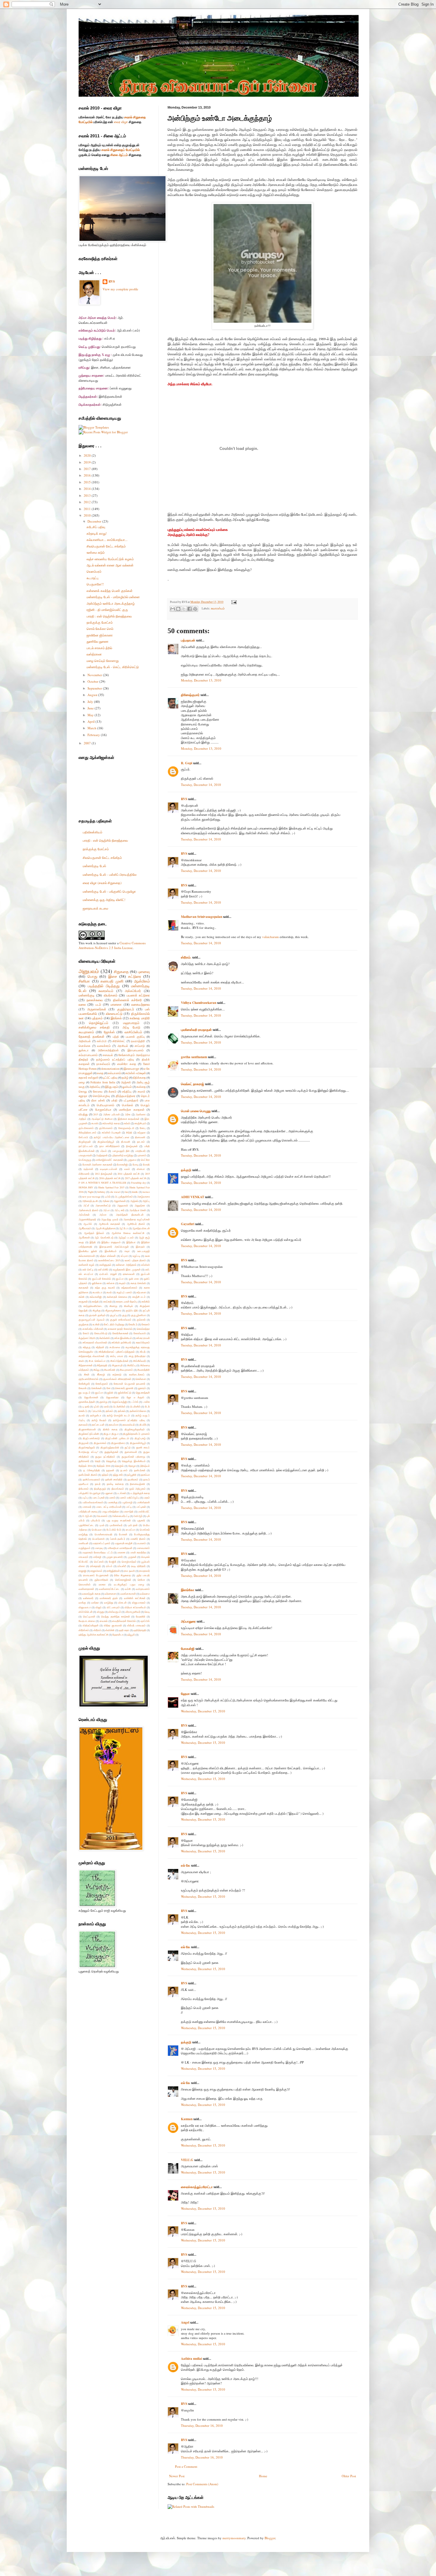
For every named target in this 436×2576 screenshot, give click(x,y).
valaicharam (270, 937)
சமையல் (108, 1055)
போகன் (123, 1534)
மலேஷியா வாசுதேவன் (120, 1548)
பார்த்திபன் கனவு (88, 1511)
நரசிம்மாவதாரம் (92, 1479)
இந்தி (93, 1242)
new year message (91, 1197)
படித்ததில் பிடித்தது (104, 986)
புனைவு (144, 972)
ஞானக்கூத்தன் (87, 1402)
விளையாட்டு (114, 1014)
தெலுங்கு (111, 1461)
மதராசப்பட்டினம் (102, 1543)
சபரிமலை (115, 1347)
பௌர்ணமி (98, 1539)
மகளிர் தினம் (138, 1539)
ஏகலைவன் (129, 1274)
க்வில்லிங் (105, 1338)
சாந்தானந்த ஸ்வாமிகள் (92, 1356)
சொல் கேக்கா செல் (100, 629)
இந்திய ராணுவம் (111, 1242)
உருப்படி (136, 1256)
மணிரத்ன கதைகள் (132, 1110)
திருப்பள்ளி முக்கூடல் (117, 1438)
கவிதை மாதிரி (140, 1018)
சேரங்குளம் (102, 1384)
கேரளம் (146, 1324)
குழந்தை (83, 1324)
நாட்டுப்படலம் (86, 1146)
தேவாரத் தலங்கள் (92, 1036)
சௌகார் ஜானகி (124, 1388)
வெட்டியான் (89, 1616)
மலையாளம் (143, 1548)
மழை (82, 1082)
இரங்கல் (116, 1018)
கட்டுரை (135, 976)
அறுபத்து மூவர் (110, 1219)
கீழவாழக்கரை (113, 1310)
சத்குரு (87, 1347)
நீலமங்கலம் (118, 1489)
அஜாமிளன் (120, 1201)
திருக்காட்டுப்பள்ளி (89, 1434)
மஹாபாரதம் (131, 1023)
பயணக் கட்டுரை (138, 995)
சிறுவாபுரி (117, 1365)
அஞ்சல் (134, 1201)
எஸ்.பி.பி (102, 1041)
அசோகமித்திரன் (108, 1050)
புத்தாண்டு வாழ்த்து (122, 1155)
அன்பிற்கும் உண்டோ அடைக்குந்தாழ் (111, 603)
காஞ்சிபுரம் (140, 1123)
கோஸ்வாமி (140, 1333)
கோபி (86, 1333)
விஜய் (99, 1607)
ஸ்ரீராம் (97, 1630)
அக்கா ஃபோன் (112, 1114)
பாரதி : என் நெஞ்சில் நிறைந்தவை (109, 616)
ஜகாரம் (142, 1388)
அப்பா (106, 1210)
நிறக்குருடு (100, 1489)
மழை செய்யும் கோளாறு (103, 661)
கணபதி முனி (112, 981)
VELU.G (187, 2160)
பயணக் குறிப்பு (135, 1037)
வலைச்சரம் (104, 1046)
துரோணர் (84, 1461)
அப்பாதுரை (188, 1621)
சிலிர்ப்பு (132, 1365)
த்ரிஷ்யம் (145, 1466)
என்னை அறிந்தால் (126, 1265)
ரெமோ (141, 1580)
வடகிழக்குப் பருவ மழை (129, 1584)
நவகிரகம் (133, 1479)
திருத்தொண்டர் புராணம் (136, 1434)
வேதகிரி (141, 1616)
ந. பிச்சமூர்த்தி (92, 1470)
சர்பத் (143, 1352)
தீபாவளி (126, 1142)
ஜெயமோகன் (91, 1397)
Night (90, 1192)
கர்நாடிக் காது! (97, 533)
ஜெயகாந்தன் (143, 1393)
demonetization (110, 1069)
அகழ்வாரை (143, 1197)
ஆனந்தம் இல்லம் (94, 1233)
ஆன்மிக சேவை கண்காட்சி (128, 1233)
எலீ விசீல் (103, 1269)
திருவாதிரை (118, 1443)
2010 (88, 515)
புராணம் (142, 1155)
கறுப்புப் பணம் (124, 1292)
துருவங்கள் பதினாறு (133, 1457)
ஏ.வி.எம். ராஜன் (108, 1274)
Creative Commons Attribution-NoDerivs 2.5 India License (112, 945)
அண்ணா (141, 1114)
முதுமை (132, 1160)
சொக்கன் (97, 1388)
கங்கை (110, 1283)
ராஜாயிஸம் (96, 1571)
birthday (101, 1192)
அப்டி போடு (132, 1027)
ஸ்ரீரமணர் (84, 1174)
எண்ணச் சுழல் (86, 1265)
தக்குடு (186, 1170)
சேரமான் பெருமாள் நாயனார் (129, 1384)
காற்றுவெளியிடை (93, 1306)
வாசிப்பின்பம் (133, 1032)
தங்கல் (121, 1411)
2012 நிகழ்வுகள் (104, 1174)
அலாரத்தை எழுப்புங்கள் (137, 1219)
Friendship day (139, 1183)
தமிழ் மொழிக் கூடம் (118, 1415)
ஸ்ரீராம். (186, 957)
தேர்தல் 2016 (104, 1466)
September (95, 688)
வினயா (141, 1169)
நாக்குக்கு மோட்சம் (100, 622)
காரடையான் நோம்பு (127, 1301)
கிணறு (113, 1306)
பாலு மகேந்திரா (111, 1511)
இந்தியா (131, 1242)
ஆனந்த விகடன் (141, 1228)
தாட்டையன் (98, 1425)
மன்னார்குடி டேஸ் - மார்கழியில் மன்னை (113, 597)
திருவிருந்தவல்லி (110, 1447)
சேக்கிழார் (84, 1384)
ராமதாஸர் (144, 1571)
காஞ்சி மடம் (139, 1297)
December (95, 521)
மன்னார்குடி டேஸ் (94, 866)
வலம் (127, 1169)
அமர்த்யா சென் (138, 1210)
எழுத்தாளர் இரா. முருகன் (127, 1269)
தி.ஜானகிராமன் (87, 1429)
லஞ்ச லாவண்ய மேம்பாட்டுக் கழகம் (110, 559)
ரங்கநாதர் (96, 1566)
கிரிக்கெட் (119, 1041)
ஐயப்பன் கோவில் (102, 1279)
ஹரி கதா (124, 1630)
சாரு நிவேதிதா (137, 1356)
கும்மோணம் (106, 1128)
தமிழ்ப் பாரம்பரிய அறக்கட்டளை (112, 1137)
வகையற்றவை (141, 1004)
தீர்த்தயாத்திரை (126, 1096)
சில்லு (97, 1370)
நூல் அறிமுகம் (137, 1489)
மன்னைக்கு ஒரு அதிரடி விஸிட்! (104, 900)
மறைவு (99, 1548)
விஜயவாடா (85, 1607)
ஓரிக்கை (97, 1283)
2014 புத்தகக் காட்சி (129, 1174)
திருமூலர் (84, 1443)
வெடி (147, 1612)
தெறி (98, 1461)
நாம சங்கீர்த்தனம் (110, 1146)
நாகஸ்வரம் (103, 1064)
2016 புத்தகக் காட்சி (110, 1178)
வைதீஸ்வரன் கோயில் (124, 1621)
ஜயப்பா (99, 1393)
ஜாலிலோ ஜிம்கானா (100, 635)
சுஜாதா (83, 1096)
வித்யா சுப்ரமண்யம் (135, 1607)
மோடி (136, 1164)
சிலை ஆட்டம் (119, 155)
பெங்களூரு (85, 1160)
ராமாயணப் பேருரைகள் (96, 1575)
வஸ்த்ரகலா (94, 654)
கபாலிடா (97, 1292)
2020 (88, 455)
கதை (100, 1073)
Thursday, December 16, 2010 (202, 2425)
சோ (109, 1388)
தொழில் (119, 1466)
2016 (88, 475)
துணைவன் (131, 1452)
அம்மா (103, 1215)
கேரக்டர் (133, 1324)
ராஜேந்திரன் (113, 1571)
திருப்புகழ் (140, 1438)
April (92, 721)
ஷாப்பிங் (145, 1621)
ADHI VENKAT (192, 1197)
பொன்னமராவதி (104, 1534)
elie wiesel (115, 1192)
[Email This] (173, 609)
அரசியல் (123, 1046)
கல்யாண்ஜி (96, 1297)
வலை (82, 1004)
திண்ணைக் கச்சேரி (127, 1000)
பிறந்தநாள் (102, 1155)
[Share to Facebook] (190, 609)
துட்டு (128, 1447)
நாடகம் (141, 1142)
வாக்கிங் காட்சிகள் (135, 1598)
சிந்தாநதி (102, 1365)
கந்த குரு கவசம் (105, 1288)
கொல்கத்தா (143, 1329)
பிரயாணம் (102, 1516)
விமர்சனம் (111, 995)
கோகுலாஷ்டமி (126, 1128)
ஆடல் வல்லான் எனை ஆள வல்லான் (110, 565)
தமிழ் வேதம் (99, 1420)
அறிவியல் (85, 1041)
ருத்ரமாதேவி (101, 1580)
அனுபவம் (89, 971)
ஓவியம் (127, 1087)
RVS (184, 799)
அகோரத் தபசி (90, 1201)
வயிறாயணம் (143, 1589)
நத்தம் (105, 1475)
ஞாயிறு (103, 1402)
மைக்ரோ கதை (127, 1064)
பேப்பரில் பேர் (114, 1530)
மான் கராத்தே (138, 1552)
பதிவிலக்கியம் (93, 832)
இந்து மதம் (112, 1087)
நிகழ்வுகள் (132, 1146)
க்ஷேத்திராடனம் (87, 1132)
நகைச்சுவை (95, 1000)
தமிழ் (125, 1078)
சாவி (81, 1361)
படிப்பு (85, 1498)
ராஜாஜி (82, 1571)
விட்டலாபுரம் (113, 1607)
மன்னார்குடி (87, 995)
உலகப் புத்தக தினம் (135, 1260)
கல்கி (82, 1297)
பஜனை (109, 1493)
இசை (113, 976)
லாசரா (102, 1584)
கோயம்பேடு (101, 1333)
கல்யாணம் (114, 1073)
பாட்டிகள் (141, 1507)
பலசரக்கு (113, 1502)
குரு (124, 1315)
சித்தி (129, 1132)
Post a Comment (186, 2466)
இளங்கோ (188, 1590)
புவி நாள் (133, 1525)
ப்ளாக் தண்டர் (118, 1539)
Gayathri (188, 1224)
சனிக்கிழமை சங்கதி (94, 1027)
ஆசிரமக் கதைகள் (109, 1224)
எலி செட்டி (88, 1269)
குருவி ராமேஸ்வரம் (121, 1320)
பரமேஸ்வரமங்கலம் (93, 1502)
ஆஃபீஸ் (88, 1224)
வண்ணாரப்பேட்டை (109, 1589)
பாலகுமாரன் (85, 1155)
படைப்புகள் (99, 1498)
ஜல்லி (110, 1393)
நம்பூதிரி (132, 1475)
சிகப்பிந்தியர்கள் (119, 1361)
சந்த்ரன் (100, 1347)
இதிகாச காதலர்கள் (129, 1119)
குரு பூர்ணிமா (139, 1315)
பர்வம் (104, 1151)
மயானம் (141, 1543)
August (93, 695)
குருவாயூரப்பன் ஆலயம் (92, 1320)
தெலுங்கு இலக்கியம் (134, 1461)
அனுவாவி (123, 1205)
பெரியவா (97, 1530)
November (95, 675)
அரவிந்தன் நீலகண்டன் (130, 1215)
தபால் (82, 1415)
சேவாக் (83, 1388)
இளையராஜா (132, 1069)
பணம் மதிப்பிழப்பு (129, 1498)
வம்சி (128, 1589)
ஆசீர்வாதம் (85, 1228)
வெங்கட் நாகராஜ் (192, 1084)
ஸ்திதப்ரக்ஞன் (91, 1625)
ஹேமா (185, 1694)
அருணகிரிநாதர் (87, 1219)
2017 (88, 469)
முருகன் (132, 1557)
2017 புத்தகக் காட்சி (136, 1178)
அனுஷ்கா (140, 1205)
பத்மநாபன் (188, 640)
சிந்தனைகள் (86, 1365)
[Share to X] (184, 609)
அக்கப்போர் (133, 991)
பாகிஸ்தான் (143, 1502)
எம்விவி (145, 1265)
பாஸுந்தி (128, 1511)
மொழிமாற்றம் (129, 1562)
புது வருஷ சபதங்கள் (119, 1520)
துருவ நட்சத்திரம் (105, 1457)
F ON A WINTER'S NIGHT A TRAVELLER (102, 1183)
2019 (88, 462)
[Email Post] (233, 602)
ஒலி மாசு (134, 1279)
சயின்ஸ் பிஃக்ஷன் (111, 1132)
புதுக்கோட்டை (86, 1525)
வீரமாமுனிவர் (133, 1612)
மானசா (121, 1552)
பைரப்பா (130, 1530)
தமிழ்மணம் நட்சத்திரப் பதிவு (115, 1059)
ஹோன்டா (118, 1635)
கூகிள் (96, 1324)
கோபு (143, 1128)
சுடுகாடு (117, 1374)
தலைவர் (83, 1425)
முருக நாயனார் (115, 1557)
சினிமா (84, 981)
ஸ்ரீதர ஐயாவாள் (113, 1625)
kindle (135, 1192)
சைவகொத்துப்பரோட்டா (197, 2187)
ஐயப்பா (120, 1279)
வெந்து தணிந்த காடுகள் (115, 1616)
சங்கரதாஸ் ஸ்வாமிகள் (95, 1342)
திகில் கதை (110, 1429)
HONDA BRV (86, 1187)
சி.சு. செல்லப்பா (97, 1361)
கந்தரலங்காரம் (129, 1288)
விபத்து (83, 1114)
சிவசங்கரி (110, 1370)
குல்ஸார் (141, 1320)
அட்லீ (86, 1205)
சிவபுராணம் (126, 1370)
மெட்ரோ (145, 1160)
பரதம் (147, 1498)
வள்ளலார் (88, 1598)
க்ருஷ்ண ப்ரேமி (87, 1338)
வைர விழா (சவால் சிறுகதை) (102, 883)
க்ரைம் (112, 1092)
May (91, 715)
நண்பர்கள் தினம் (88, 1475)
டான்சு (146, 1402)
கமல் (109, 1292)
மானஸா (116, 1004)
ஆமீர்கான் (84, 1237)
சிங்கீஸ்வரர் (140, 1361)
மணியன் (83, 1543)
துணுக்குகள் (111, 1452)
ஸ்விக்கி (110, 1630)
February (94, 735)
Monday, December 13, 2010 (201, 680)
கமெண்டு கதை (111, 1123)
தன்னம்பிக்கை (138, 1411)
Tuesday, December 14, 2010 (201, 785)
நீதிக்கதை (139, 1078)
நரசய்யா (145, 1475)
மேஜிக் (113, 1562)
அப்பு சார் (120, 1210)
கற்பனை (141, 1292)
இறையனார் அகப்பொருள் (114, 1247)
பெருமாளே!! (95, 584)
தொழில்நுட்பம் (99, 1023)
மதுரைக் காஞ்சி (124, 1543)
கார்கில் (146, 1301)
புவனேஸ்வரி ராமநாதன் (196, 1030)
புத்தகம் (97, 1018)
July (91, 702)
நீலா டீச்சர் (98, 1100)
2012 (88, 502)
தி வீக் (143, 1425)
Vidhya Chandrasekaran (199, 1003)
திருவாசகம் (100, 1443)
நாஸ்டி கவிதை (115, 1484)
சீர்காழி (101, 1374)
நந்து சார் (118, 1475)
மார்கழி (97, 1557)
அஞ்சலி (126, 1082)
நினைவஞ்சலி (137, 1484)
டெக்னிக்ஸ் (119, 1406)
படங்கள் (122, 1493)
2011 (88, 509)
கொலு (83, 1092)
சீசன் (87, 1374)
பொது (92, 976)
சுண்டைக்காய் (137, 1374)
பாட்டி (129, 1507)
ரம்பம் (109, 1566)
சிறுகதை (121, 972)
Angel (185, 2322)
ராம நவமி (129, 1571)
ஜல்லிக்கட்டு (125, 1393)
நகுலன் (110, 1470)
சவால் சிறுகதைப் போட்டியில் (121, 150)
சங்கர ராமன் (143, 1338)
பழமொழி (127, 1502)
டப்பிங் (135, 1402)
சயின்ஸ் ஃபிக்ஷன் (136, 1073)
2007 (88, 743)
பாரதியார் (140, 1151)
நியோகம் (84, 1489)
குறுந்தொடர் (126, 1009)
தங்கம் (109, 1411)
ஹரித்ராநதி (140, 1630)
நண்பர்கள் (140, 1470)
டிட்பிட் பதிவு (110, 1078)
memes (146, 1192)
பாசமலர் (87, 1507)
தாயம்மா (114, 1425)
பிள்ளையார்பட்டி (121, 1516)
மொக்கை (85, 1046)
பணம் (112, 1498)
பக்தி (114, 1100)
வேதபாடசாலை (87, 1621)
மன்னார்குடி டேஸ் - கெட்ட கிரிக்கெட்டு (113, 667)
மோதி (146, 1164)
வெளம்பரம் (94, 571)
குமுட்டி (114, 1315)
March (92, 728)
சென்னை (141, 1379)
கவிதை (141, 1087)
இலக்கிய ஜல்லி (88, 1251)
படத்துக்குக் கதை (140, 1493)
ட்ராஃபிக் (96, 1411)
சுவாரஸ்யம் (218, 608)
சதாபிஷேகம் (143, 1342)
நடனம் (124, 1470)
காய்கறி (108, 1301)
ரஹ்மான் (88, 1169)
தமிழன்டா (96, 1415)
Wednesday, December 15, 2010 (203, 1711)
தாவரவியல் (129, 1425)
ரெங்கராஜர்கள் (123, 1580)
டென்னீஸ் (135, 1406)
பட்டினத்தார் (131, 1100)
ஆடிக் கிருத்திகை (105, 1228)
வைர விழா (121, 122)
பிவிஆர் (138, 1516)
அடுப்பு (146, 1201)
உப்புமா (124, 1256)
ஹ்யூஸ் (131, 1635)
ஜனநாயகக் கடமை (96, 908)
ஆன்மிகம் (142, 981)
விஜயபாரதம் (139, 1603)
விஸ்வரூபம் (115, 1612)
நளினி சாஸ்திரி (114, 1479)
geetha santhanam (194, 1057)
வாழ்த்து (109, 1603)
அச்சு (128, 1114)
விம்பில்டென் (86, 1612)
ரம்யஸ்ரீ (122, 1566)
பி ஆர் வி (87, 1516)
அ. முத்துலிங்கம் (124, 1197)
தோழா (132, 1466)
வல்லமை (145, 1594)
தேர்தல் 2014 (85, 1466)
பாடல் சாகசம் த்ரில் (99, 648)
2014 (88, 489)
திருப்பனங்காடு (91, 1438)
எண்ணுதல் (105, 1265)
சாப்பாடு (140, 1046)
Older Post (349, 2476)
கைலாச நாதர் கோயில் (120, 1329)
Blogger (270, 2538)
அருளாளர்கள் (97, 1009)
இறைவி (140, 1247)
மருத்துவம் (85, 1548)
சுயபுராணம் (86, 1032)
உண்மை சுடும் (96, 552)
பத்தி (116, 1037)
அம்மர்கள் (84, 1215)
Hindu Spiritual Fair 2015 (111, 1187)
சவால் (141, 1092)
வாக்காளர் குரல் (109, 1598)
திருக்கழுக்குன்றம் (135, 1429)
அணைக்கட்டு (103, 1205)
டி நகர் (86, 1406)
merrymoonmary (234, 2538)
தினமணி (140, 1137)
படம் (98, 1004)
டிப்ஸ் (96, 1406)
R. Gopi (187, 763)
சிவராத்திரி (144, 1370)
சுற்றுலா (141, 1132)
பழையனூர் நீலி (121, 1151)
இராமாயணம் (136, 1050)
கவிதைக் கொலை (117, 1297)
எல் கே (186, 1865)
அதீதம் (82, 1119)
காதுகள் (83, 1301)
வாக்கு (82, 1603)
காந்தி (95, 1301)
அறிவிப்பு (95, 1087)
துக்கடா (84, 1050)
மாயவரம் (83, 1557)
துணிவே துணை (98, 641)
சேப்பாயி (83, 1137)
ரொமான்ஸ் (85, 1584)
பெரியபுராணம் (105, 1105)
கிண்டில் (128, 1306)
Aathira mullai (191, 2359)
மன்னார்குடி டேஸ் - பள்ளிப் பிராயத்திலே (110, 874)
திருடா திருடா (111, 1434)
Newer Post (177, 2476)
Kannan (187, 2119)
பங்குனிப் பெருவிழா (90, 1493)
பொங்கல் (128, 1105)
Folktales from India (103, 1082)
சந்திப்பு (127, 1092)
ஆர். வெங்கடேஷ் (104, 1237)
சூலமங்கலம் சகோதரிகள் (117, 1379)
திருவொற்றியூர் (106, 1142)
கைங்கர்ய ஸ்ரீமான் (93, 1329)
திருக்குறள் (85, 1142)
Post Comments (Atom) (202, 2484)
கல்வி (127, 1123)
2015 (88, 482)
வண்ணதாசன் (86, 1589)
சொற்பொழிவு (101, 1096)
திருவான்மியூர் (138, 1443)
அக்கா (106, 1201)
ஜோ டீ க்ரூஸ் (135, 1397)
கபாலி (95, 1123)
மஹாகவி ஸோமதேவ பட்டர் (97, 1552)
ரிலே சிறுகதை (122, 1575)
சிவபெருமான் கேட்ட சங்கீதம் (106, 546)
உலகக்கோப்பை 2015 (109, 1260)
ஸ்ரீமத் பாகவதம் (136, 1625)
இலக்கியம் (111, 1251)
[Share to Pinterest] (195, 609)
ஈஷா (127, 1251)
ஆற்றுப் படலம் (126, 1237)
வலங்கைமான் (128, 1594)
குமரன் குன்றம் (97, 1315)
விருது (101, 1612)
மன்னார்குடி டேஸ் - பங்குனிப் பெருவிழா (109, 891)
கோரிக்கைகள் (120, 1333)
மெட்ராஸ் (99, 1562)
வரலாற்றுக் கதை (91, 1594)
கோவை (98, 1092)
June (91, 708)
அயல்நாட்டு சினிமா (102, 1119)
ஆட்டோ (124, 1228)
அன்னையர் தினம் (89, 1210)
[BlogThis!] (178, 609)
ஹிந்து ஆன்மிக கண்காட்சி (93, 1635)
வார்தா (95, 1603)
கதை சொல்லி (138, 1283)
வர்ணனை (110, 1594)
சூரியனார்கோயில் (89, 1379)
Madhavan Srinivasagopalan (202, 917)
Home (263, 2476)
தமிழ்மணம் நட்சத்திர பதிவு (129, 1420)
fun (126, 1192)
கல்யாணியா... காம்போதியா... (107, 540)
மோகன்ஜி (188, 1649)
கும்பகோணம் (86, 1128)
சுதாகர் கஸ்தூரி (89, 1078)
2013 (88, 495)
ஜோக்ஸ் (109, 1032)
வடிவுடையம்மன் (109, 1169)
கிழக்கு (97, 1310)
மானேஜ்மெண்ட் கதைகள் (109, 1160)
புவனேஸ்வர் (116, 1525)
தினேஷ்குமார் (190, 695)
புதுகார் (141, 1520)
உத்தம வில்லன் (108, 1256)
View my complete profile (120, 289)
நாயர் (98, 1484)
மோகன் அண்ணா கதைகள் (97, 1164)
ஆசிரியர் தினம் (136, 1224)
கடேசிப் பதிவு (96, 527)
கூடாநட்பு (93, 578)
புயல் (102, 1525)
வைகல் (104, 1621)
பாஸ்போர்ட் (144, 1511)
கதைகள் (83, 1288)
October (93, 681)
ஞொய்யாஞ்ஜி (120, 1402)
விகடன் (122, 1603)
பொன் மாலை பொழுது (196, 1111)
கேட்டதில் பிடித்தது (114, 1324)
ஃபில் (108, 1197)
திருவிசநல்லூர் (87, 1447)
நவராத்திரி (138, 1041)
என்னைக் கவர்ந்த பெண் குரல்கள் (110, 591)
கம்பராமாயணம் (88, 1055)
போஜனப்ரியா (103, 1110)
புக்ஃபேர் (95, 1520)
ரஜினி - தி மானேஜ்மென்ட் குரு (107, 610)
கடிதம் (122, 1283)
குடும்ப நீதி (132, 1310)
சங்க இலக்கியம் (123, 1338)
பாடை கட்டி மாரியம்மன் (109, 1507)
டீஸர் (106, 1406)
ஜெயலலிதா (112, 1397)
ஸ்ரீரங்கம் (84, 1630)
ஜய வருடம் (85, 1393)
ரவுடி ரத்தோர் (138, 1566)
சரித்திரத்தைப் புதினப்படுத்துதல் (117, 1352)
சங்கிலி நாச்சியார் (121, 1342)
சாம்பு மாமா (117, 1356)
